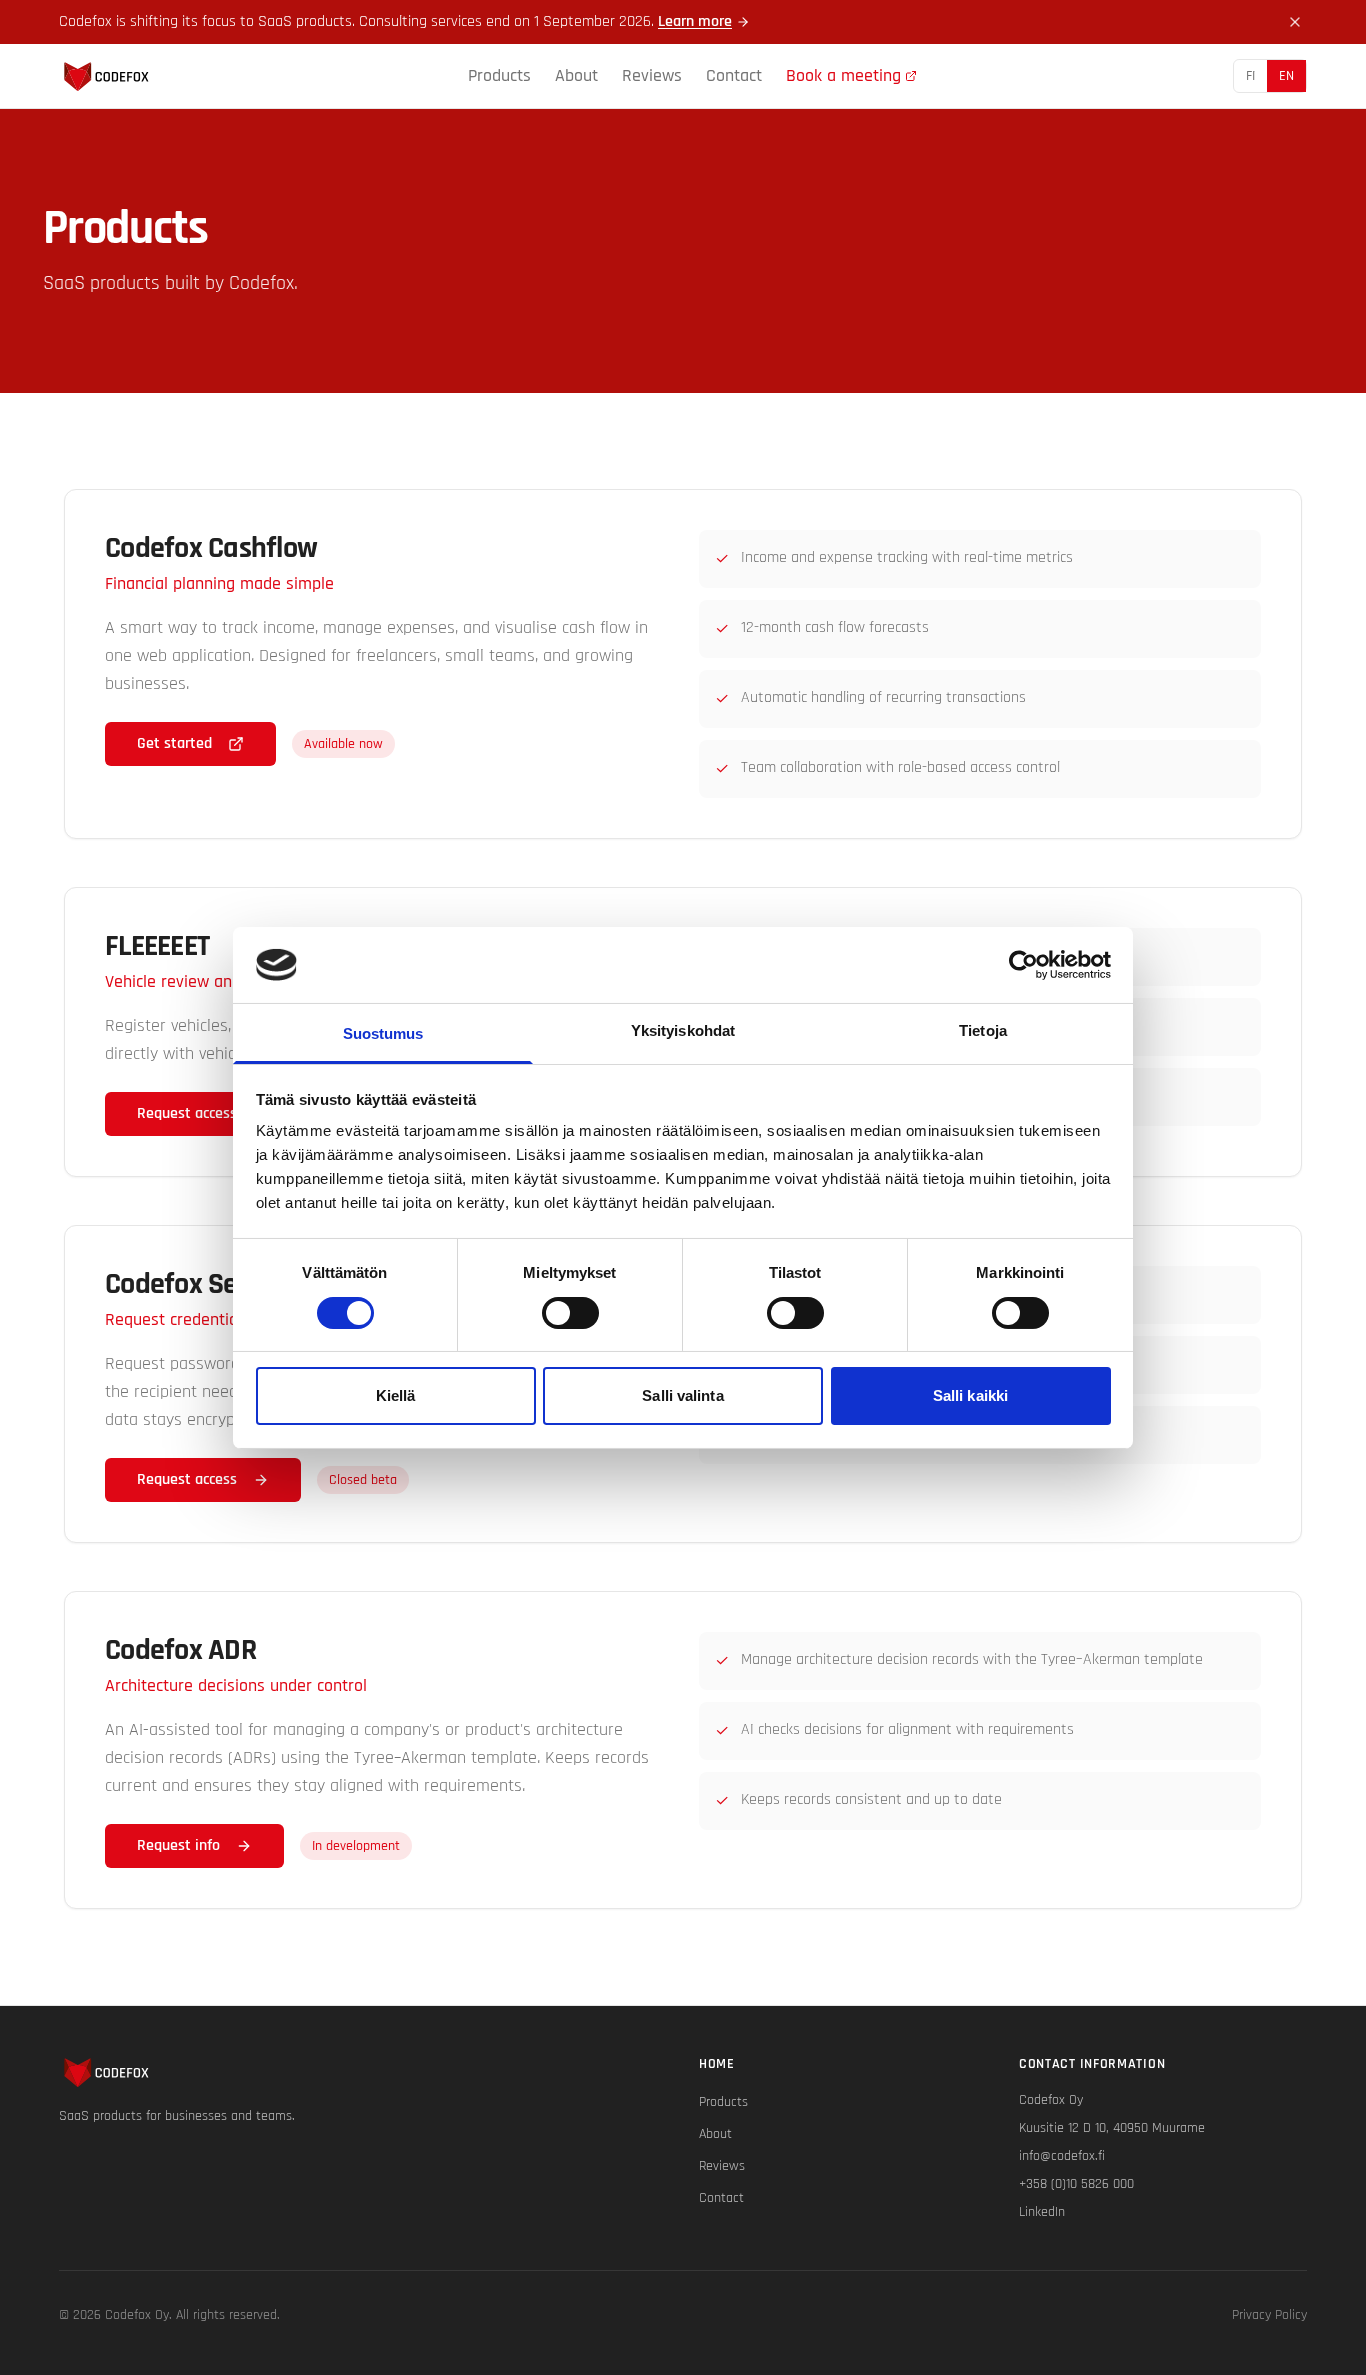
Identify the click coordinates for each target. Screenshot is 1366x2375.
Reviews (652, 75)
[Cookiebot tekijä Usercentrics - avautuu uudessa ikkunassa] (1023, 965)
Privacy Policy (1269, 2315)
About (576, 75)
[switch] (570, 1313)
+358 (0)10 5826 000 (1076, 2184)
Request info (178, 1845)
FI (1250, 76)
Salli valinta (682, 1395)
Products (499, 75)
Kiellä (396, 1395)
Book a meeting (843, 75)
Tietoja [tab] (983, 1030)
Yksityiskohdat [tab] (683, 1030)
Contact (734, 75)
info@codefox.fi (1062, 2156)
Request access (187, 1113)
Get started (174, 743)
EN (1286, 76)
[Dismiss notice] (1295, 22)
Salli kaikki (970, 1395)
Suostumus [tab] (383, 1033)
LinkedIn (1042, 2212)
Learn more (695, 21)
